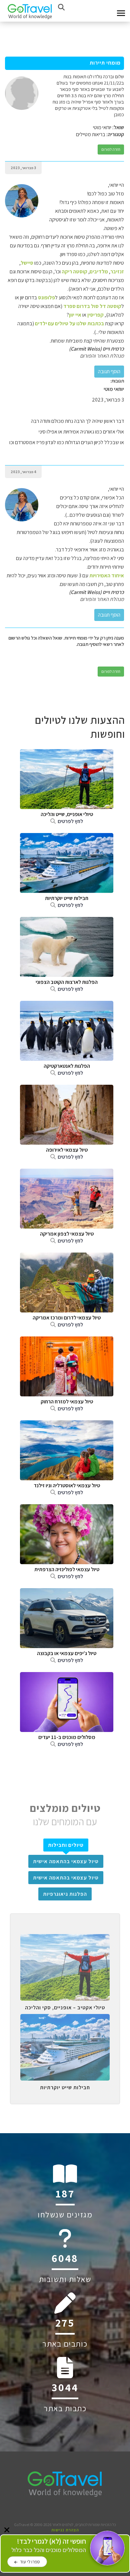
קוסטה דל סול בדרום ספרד (92, 306)
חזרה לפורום (111, 149)
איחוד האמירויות (107, 575)
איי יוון (75, 315)
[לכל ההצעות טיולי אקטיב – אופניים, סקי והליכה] (65, 1939)
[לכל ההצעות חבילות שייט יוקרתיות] (65, 2019)
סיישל (27, 263)
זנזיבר (117, 272)
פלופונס (46, 297)
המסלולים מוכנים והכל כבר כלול (49, 2546)
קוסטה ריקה (74, 272)
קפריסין (95, 315)
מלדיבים (99, 272)
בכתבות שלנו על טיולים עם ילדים (69, 323)
